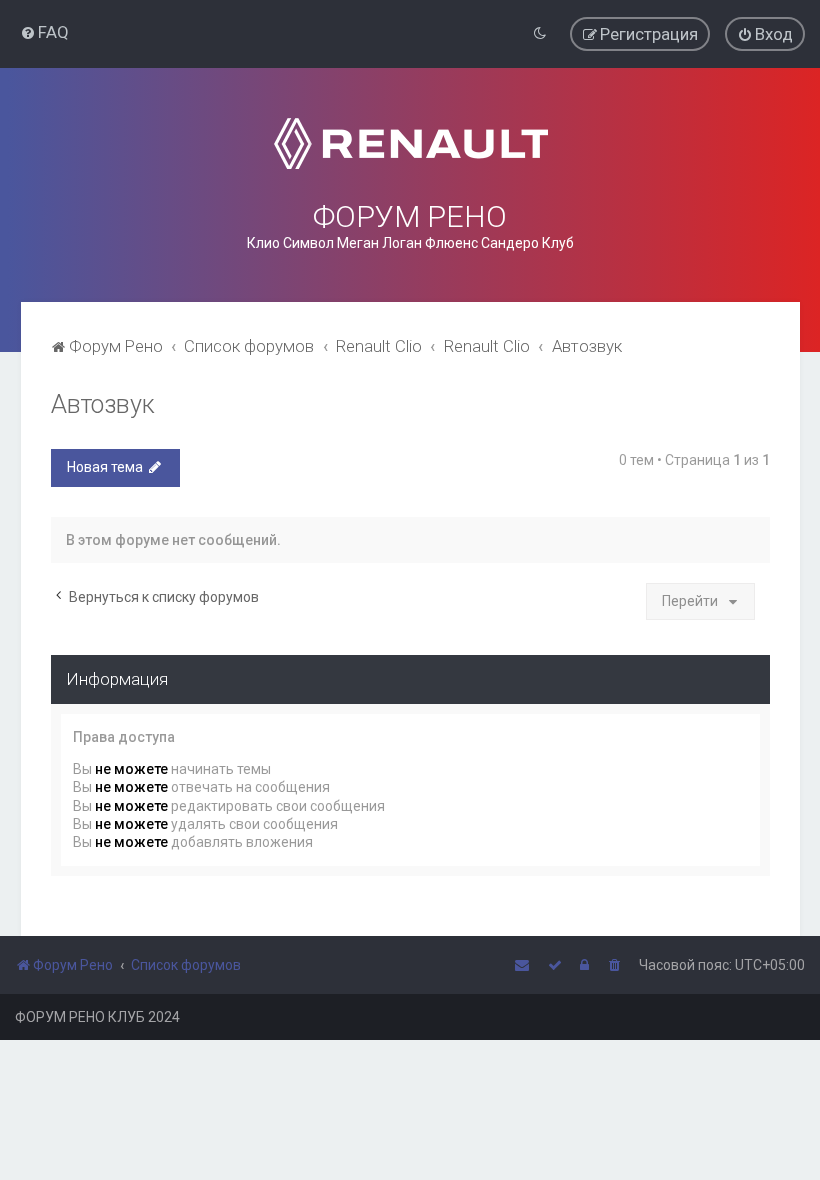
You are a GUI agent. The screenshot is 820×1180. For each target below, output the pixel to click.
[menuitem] (44, 32)
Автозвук (103, 404)
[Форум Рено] (410, 143)
